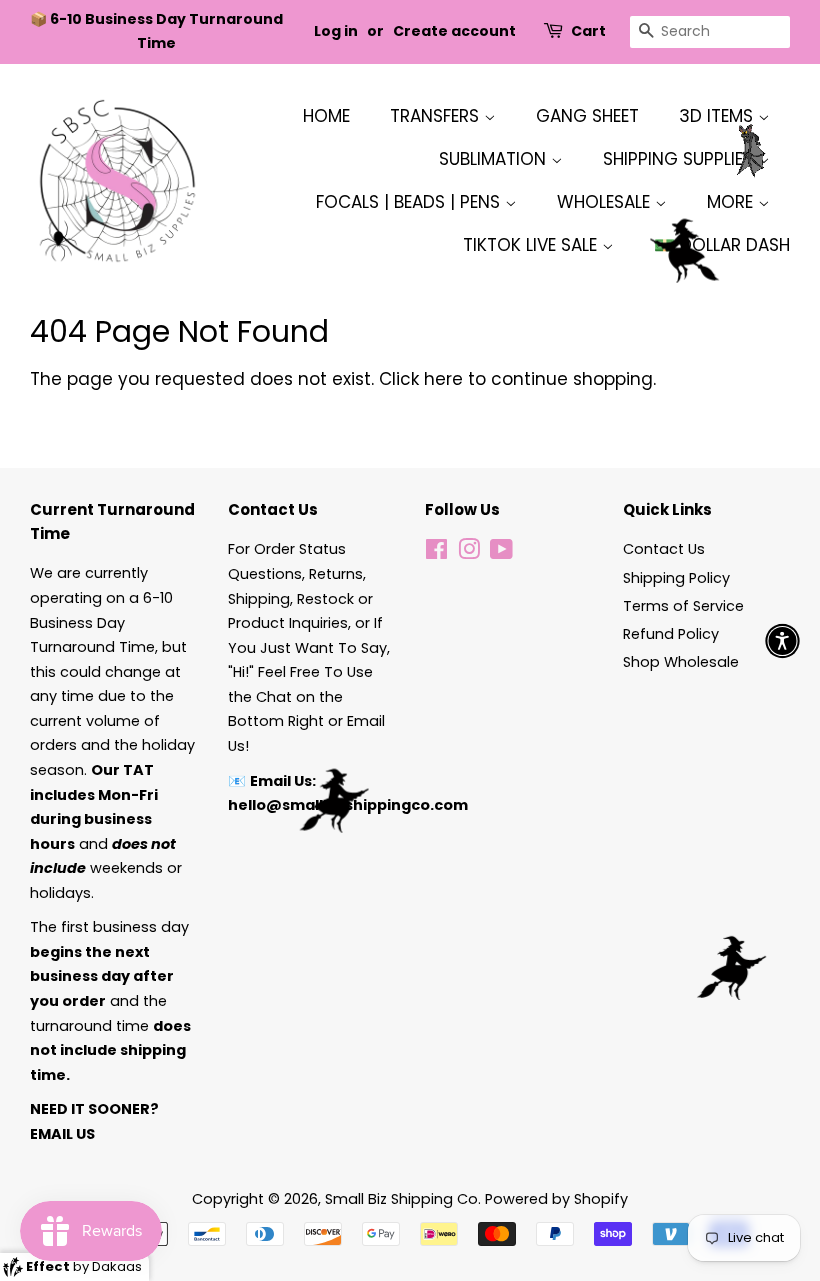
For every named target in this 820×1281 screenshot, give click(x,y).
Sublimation (495, 159)
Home (326, 116)
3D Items (718, 116)
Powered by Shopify (556, 1199)
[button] (782, 640)
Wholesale (606, 202)
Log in (336, 31)
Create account (454, 31)
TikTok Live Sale (532, 245)
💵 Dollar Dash (722, 245)
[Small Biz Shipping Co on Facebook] (436, 553)
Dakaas (117, 1266)
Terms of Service (683, 606)
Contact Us (664, 549)
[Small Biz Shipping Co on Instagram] (469, 553)
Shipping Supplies (680, 159)
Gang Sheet (587, 116)
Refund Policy (671, 634)
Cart (588, 31)
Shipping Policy (676, 578)
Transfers (437, 116)
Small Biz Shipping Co (401, 1199)
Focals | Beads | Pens (410, 202)
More (732, 202)
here (443, 379)
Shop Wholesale (681, 662)
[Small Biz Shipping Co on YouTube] (501, 553)
